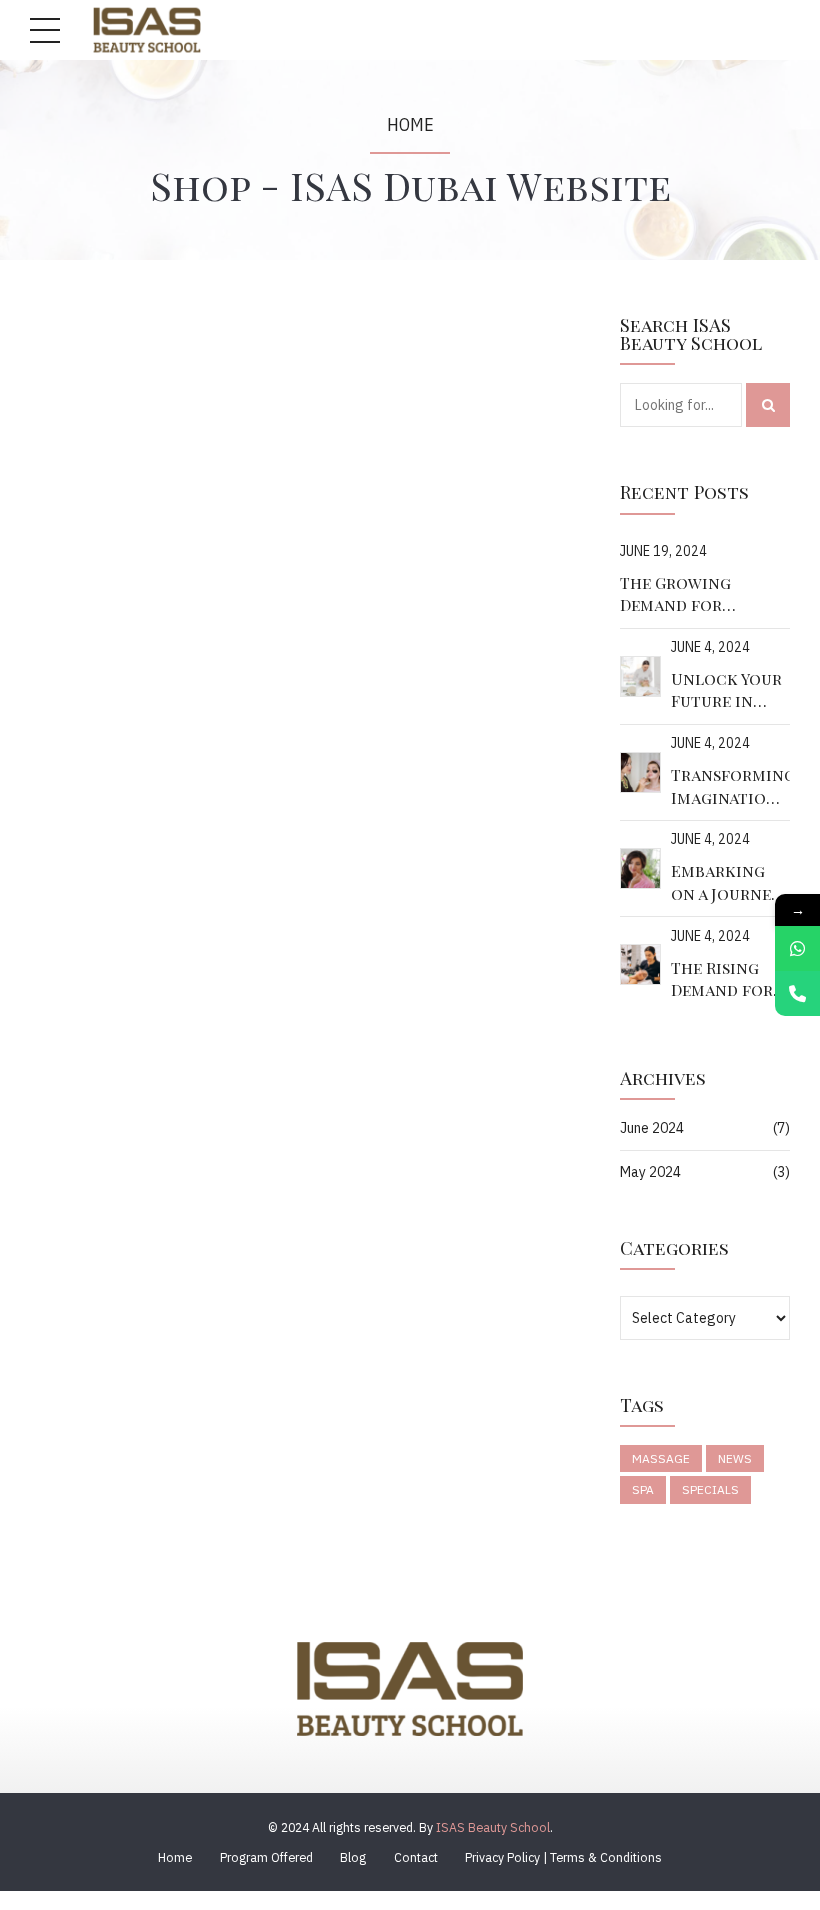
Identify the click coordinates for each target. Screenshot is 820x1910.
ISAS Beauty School (493, 1827)
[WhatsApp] (797, 948)
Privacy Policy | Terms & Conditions (563, 1857)
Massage (661, 1458)
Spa (643, 1489)
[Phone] (797, 993)
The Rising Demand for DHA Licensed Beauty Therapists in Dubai (728, 979)
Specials (710, 1489)
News (735, 1458)
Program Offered (266, 1857)
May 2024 (650, 1172)
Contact (416, 1857)
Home (410, 124)
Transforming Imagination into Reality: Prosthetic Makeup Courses (730, 786)
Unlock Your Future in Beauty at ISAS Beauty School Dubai (730, 690)
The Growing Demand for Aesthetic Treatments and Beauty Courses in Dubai (675, 594)
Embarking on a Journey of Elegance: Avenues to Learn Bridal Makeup (726, 882)
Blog (353, 1857)
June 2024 (652, 1128)
